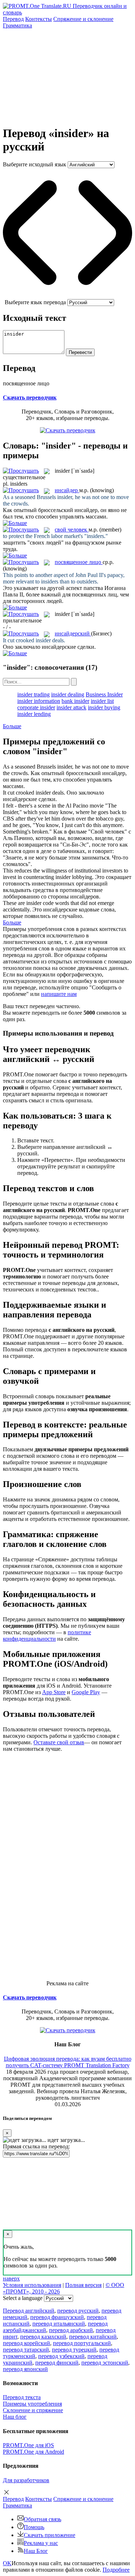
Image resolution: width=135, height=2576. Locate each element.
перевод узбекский (61, 2356)
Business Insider (104, 694)
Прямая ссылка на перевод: (36, 2146)
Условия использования (32, 2285)
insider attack (71, 707)
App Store (54, 1692)
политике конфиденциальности (47, 1635)
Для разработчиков (26, 2480)
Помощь (34, 2527)
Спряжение (83, 19)
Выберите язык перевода (35, 302)
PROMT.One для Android (33, 2452)
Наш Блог (36, 2551)
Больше (12, 726)
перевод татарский (26, 2350)
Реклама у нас (41, 2543)
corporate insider (36, 707)
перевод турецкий (74, 2350)
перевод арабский (71, 2330)
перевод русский (78, 2311)
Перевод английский (29, 2311)
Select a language (23, 2298)
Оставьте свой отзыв (59, 1742)
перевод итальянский (59, 2324)
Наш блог (15, 2417)
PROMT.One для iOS (28, 2445)
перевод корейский (26, 2343)
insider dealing (68, 694)
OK (7, 2563)
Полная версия (83, 2285)
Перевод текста (22, 2397)
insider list (102, 701)
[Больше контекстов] (15, 523)
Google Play (86, 1692)
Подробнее (116, 2570)
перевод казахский (43, 2337)
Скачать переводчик (30, 397)
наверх (11, 2278)
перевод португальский (82, 2343)
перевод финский (57, 2363)
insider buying (104, 707)
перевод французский (57, 2317)
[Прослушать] (21, 471)
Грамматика (17, 25)
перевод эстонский (105, 2363)
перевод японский (25, 2369)
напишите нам (59, 994)
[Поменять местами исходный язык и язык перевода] (67, 296)
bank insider (75, 701)
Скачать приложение (49, 2535)
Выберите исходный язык (35, 164)
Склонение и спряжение (33, 2410)
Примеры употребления (32, 2404)
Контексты (39, 19)
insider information (39, 701)
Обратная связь (42, 2519)
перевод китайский (93, 2337)
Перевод (13, 19)
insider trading (33, 694)
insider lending (34, 714)
